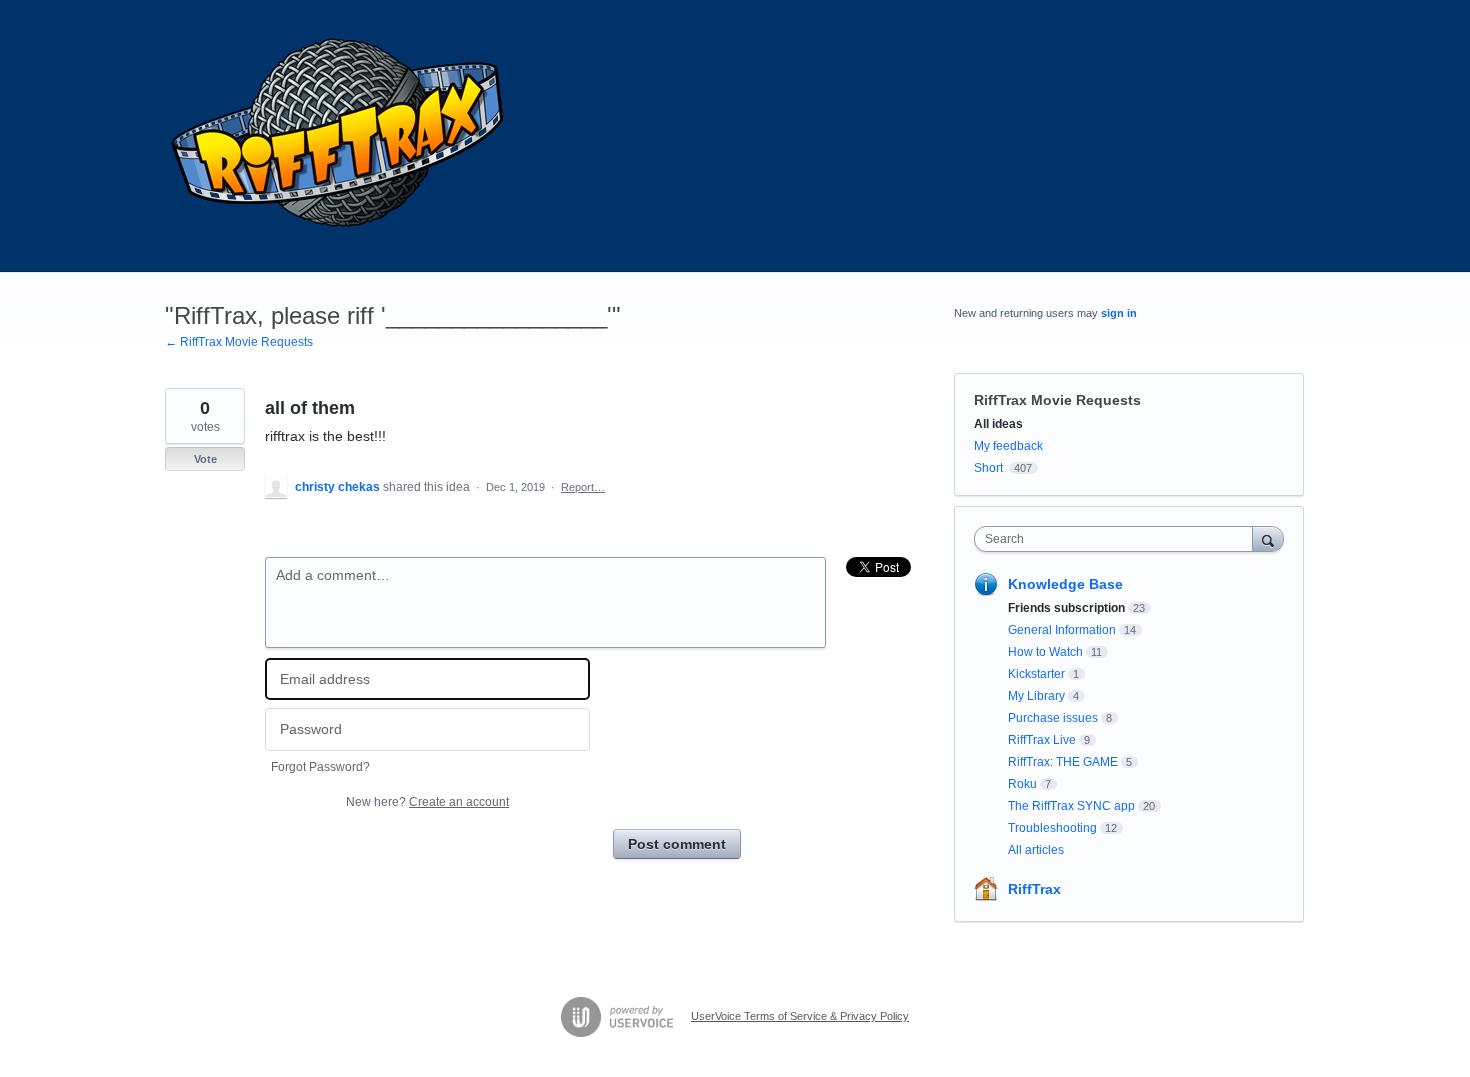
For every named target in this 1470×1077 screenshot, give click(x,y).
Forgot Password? (320, 767)
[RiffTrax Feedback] (340, 136)
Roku (1022, 784)
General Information (1062, 630)
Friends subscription (1066, 608)
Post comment (677, 844)
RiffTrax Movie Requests (1057, 400)
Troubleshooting (1052, 828)
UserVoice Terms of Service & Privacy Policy (800, 1016)
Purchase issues (1053, 718)
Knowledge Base (1065, 584)
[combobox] (1118, 539)
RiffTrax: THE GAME (1063, 762)
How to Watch (1045, 652)
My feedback (1008, 446)
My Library (1036, 696)
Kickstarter (1036, 674)
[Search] (1268, 538)
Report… (583, 487)
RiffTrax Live (1042, 740)
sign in (1119, 313)
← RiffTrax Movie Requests (239, 342)
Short (988, 468)
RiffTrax (1034, 889)
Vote (205, 459)
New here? (427, 802)
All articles (1036, 850)
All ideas (998, 424)
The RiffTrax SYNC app (1071, 806)
